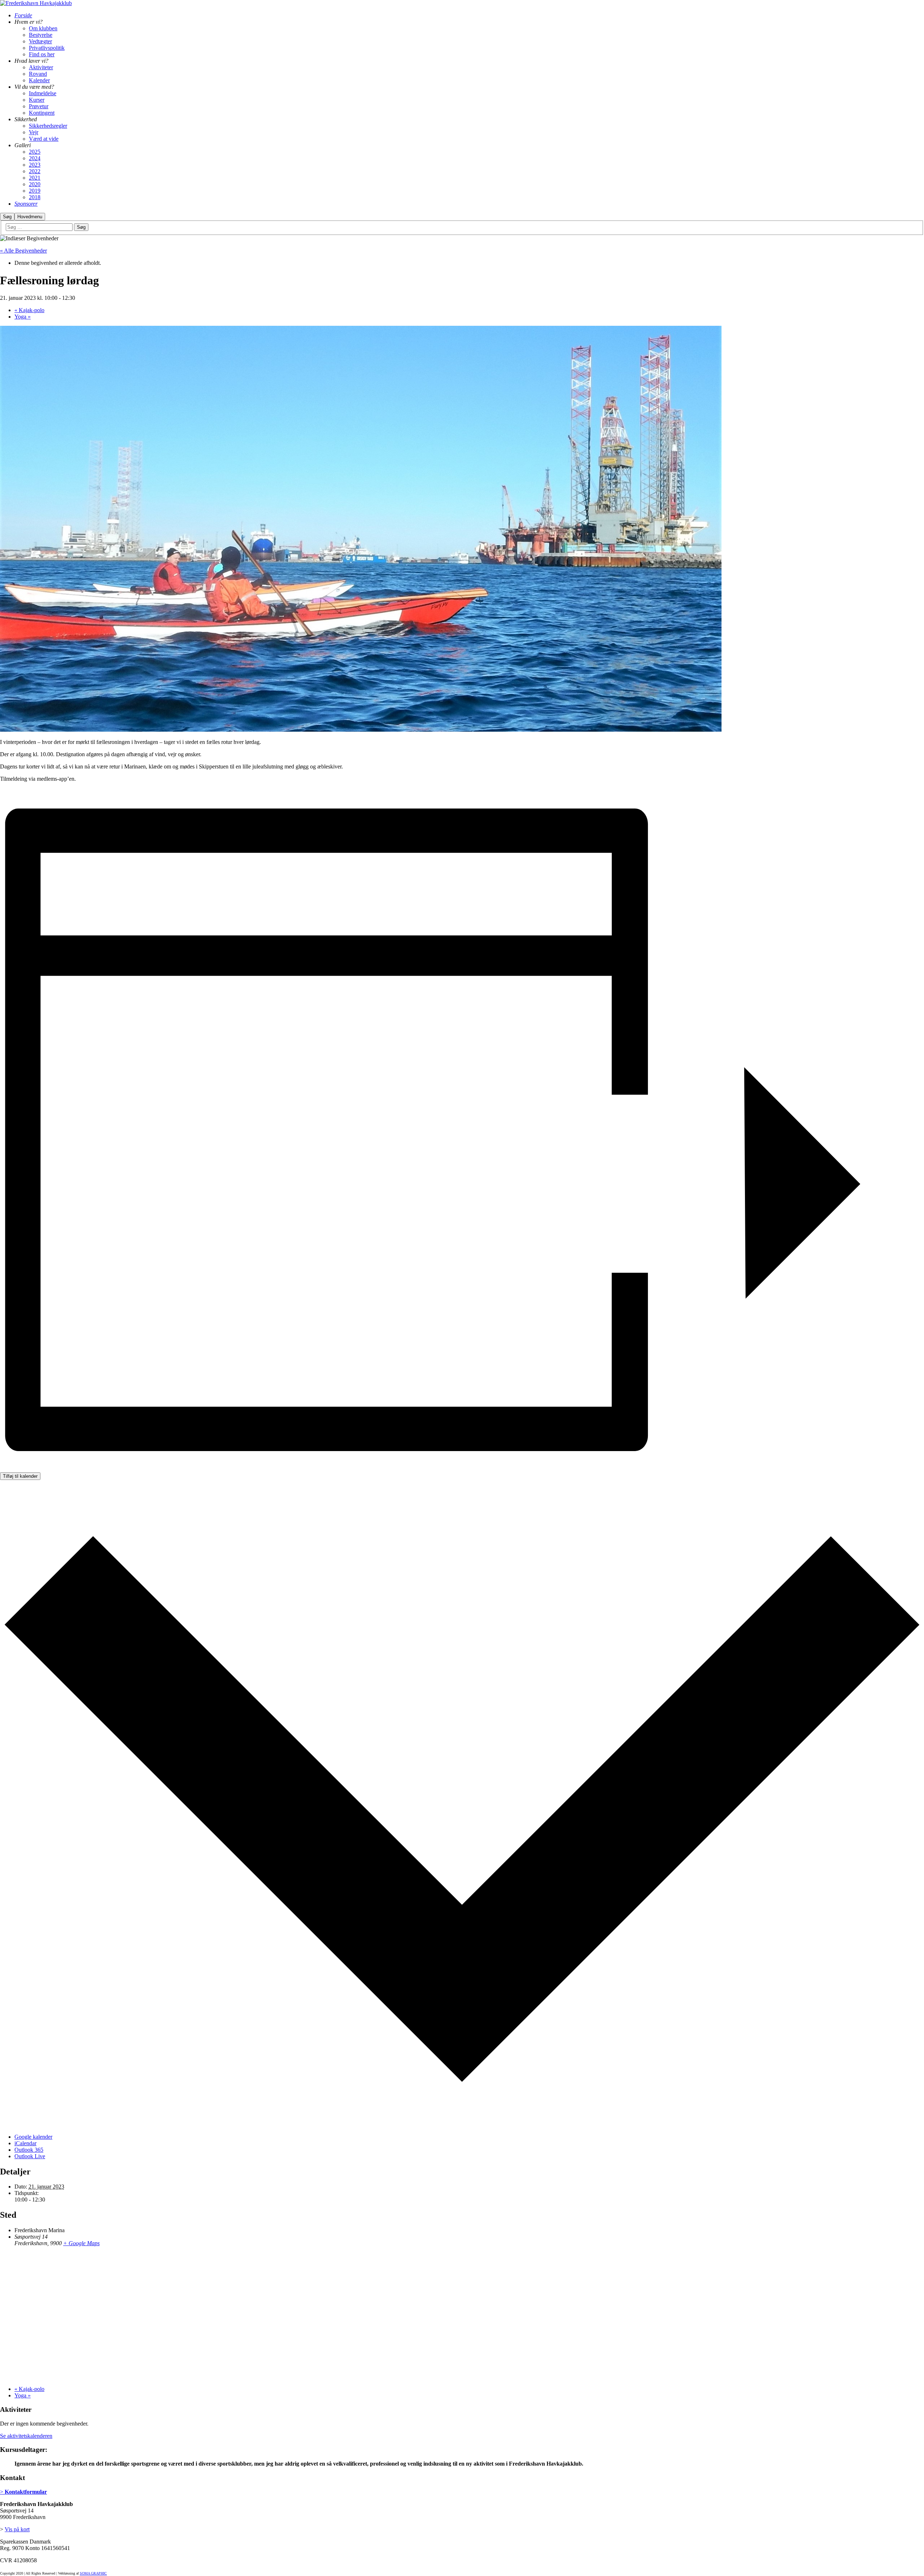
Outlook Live (30, 2156)
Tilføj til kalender (20, 1476)
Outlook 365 (29, 2150)
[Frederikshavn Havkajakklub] (36, 3)
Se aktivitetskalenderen (26, 2436)
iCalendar (25, 2143)
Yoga (23, 317)
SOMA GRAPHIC (93, 2573)
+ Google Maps (81, 2243)
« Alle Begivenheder (23, 251)
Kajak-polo (29, 310)
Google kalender (33, 2137)
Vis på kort (17, 2529)
